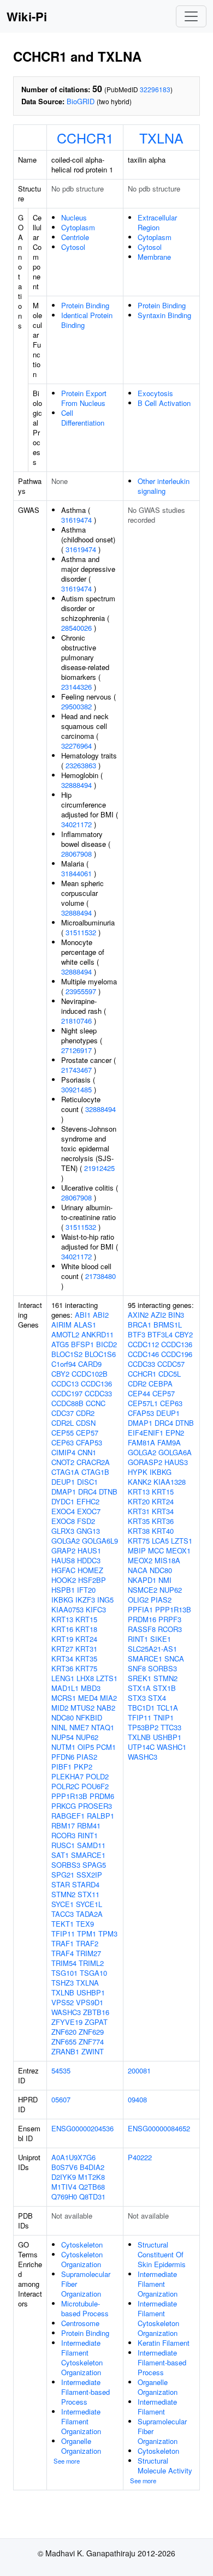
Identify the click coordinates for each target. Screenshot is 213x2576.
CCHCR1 (85, 138)
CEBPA (161, 1383)
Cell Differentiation (83, 418)
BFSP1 (82, 1344)
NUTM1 (63, 1747)
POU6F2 (95, 1786)
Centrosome (80, 2323)
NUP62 (87, 1737)
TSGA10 (93, 1973)
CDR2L (63, 1423)
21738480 (100, 1276)
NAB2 (106, 1708)
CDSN (86, 1423)
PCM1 (106, 1747)
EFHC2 (88, 1501)
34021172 (76, 824)
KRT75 (86, 1668)
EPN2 (175, 1433)
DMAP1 (64, 1492)
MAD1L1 (65, 1688)
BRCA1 (140, 1325)
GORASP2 (145, 1462)
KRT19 (62, 1639)
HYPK (138, 1472)
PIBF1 (61, 1767)
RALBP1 (100, 1816)
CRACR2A (93, 1462)
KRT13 (62, 1619)
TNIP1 (164, 1717)
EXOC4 (63, 1511)
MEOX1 (178, 1550)
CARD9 (90, 1364)
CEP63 (63, 1442)
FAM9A (169, 1442)
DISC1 (87, 1482)
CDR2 (85, 1413)
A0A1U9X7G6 (73, 2157)
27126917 (76, 1050)
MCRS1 (64, 1698)
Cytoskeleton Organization (82, 2259)
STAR (61, 1884)
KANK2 (140, 1482)
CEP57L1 (143, 1403)
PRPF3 (170, 1619)
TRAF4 (63, 1953)
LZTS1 (107, 1678)
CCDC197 (67, 1393)
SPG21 (63, 1875)
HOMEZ (90, 1570)
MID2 (60, 1708)
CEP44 (139, 1393)
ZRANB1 (65, 2051)
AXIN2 (138, 1315)
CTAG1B (95, 1472)
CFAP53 (89, 1442)
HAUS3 (176, 1462)
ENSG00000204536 (82, 2128)
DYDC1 (63, 1501)
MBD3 (91, 1688)
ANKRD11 (97, 1334)
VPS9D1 (90, 2002)
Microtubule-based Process (85, 2308)
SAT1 (60, 1855)
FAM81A (141, 1442)
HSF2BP (92, 1580)
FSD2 (86, 1521)
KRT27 (62, 1649)
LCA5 (160, 1541)
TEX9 (85, 1924)
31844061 (76, 873)
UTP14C (141, 1747)
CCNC (96, 1403)
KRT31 (86, 1649)
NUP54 (63, 1737)
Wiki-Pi (27, 16)
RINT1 (88, 1835)
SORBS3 (66, 1865)
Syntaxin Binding (164, 315)
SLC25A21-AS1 (152, 1649)
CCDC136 (96, 1383)
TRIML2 (91, 1963)
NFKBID (89, 1717)
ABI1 (83, 1315)
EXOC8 (63, 1521)
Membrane (154, 257)
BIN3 (176, 1315)
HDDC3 (89, 1560)
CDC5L (170, 1374)
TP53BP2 (143, 1727)
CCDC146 (143, 1354)
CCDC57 (171, 1364)
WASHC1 (171, 1747)
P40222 (140, 2157)
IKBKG (62, 1600)
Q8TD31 (92, 2197)
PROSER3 (95, 1806)
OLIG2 (138, 1600)
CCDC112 (143, 1344)
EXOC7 (89, 1511)
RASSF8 (142, 1629)
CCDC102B (90, 1374)
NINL (59, 1727)
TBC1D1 (141, 1708)
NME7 (79, 1727)
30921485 (76, 1089)
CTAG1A (65, 1472)
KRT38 (139, 1531)
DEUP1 (63, 1482)
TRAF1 (63, 1943)
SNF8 (137, 1668)
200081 (139, 2070)
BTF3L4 (160, 1334)
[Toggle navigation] (191, 16)
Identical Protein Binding (87, 320)
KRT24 (86, 1639)
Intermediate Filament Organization (81, 2421)
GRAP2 (63, 1550)
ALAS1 (85, 1325)
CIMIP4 (63, 1452)
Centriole (75, 237)
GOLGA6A (175, 1452)
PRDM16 (142, 1619)
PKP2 (83, 1767)
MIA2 (108, 1698)
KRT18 (86, 1629)
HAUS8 (63, 1560)
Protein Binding (85, 305)
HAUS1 (89, 1550)
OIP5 (86, 1747)
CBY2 (60, 1374)
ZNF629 (91, 2032)
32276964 (76, 746)
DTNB (108, 1492)
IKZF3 (85, 1600)
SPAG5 (94, 1865)
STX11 (88, 1894)
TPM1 (87, 1934)
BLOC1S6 (100, 1354)
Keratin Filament (164, 2343)
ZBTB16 (96, 2012)
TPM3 (108, 1934)
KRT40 (163, 1531)
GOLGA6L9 (100, 1541)
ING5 (105, 1600)
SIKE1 (161, 1639)
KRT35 (86, 1658)
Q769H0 (64, 2197)
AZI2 (158, 1315)
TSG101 (64, 1973)
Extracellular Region (157, 222)
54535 (61, 2070)
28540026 (76, 628)
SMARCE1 (88, 1855)
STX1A (139, 1688)
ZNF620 (64, 2032)
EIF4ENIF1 (146, 1433)
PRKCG (64, 1806)
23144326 (76, 687)
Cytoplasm (78, 227)
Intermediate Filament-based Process (85, 2392)
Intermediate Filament (157, 2407)
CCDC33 (98, 1393)
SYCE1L (89, 1904)
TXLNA (161, 138)
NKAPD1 (142, 1580)
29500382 (76, 706)
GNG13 (88, 1531)
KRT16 (62, 1629)
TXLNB (63, 1992)
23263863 (81, 765)
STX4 (157, 1698)
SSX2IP (89, 1875)
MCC (156, 1550)
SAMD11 (91, 1845)
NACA (138, 1570)
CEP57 (87, 1433)
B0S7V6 (64, 2167)
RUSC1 (63, 1845)
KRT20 (139, 1501)
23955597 (81, 991)
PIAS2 (87, 1757)
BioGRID (81, 101)
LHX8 (85, 1678)
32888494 (76, 785)
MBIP (137, 1550)
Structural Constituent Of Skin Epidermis (162, 2254)
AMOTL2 (65, 1334)
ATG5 (60, 1344)
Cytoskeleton (82, 2245)
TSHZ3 (63, 1983)
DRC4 (87, 1492)
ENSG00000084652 (159, 2128)
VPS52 (63, 2002)
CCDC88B (67, 1403)
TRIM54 (64, 1963)
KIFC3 (96, 1609)
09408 (137, 2099)
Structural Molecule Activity (165, 2466)
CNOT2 (63, 1462)
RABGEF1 (68, 1816)
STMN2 (63, 1894)
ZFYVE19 (67, 2022)
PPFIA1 (140, 1609)
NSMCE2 (143, 1590)
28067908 (76, 854)
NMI (165, 1580)
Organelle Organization (81, 2446)
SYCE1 (63, 1904)
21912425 (99, 1168)
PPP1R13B (69, 1796)
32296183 (155, 89)
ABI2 (101, 1315)
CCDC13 (65, 1383)
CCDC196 (177, 1354)
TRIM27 (88, 1953)
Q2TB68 (92, 2187)
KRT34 (62, 1658)
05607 (61, 2099)
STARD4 (86, 1884)
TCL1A (167, 1708)
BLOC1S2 (67, 1354)
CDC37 (63, 1413)
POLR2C (65, 1786)
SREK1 (140, 1678)
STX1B (164, 1688)
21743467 (76, 1070)
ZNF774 (91, 2042)
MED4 (88, 1698)
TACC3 (63, 1914)
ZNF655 (64, 2042)
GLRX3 (63, 1531)
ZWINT (93, 2051)
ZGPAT (96, 2022)
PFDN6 (63, 1757)
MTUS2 (82, 1708)
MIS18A (167, 1560)
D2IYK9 (64, 2177)
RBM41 (89, 1825)
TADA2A (89, 1914)
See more (67, 2461)
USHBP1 (91, 1992)
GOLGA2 (66, 1541)
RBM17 (63, 1825)
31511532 (81, 932)
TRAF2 (87, 1943)
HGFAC (63, 1570)
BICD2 (106, 1344)
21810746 (76, 1021)
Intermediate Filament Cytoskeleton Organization (82, 2357)
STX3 (137, 1698)
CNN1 (87, 1452)
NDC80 (63, 1717)
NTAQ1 (103, 1727)
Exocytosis (155, 393)
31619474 (76, 520)
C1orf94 (64, 1364)
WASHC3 (66, 2012)
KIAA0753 (67, 1609)
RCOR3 (63, 1835)
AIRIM (61, 1325)
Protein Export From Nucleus (84, 398)
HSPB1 (63, 1590)
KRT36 (62, 1668)
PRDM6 (102, 1796)
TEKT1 (63, 1924)
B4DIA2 (92, 2167)
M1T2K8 (91, 2177)
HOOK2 (64, 1580)
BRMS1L (168, 1325)
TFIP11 (63, 1934)
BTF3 (137, 1334)
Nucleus (74, 217)
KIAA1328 (170, 1482)
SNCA (174, 1658)
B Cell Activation (164, 403)
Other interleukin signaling (164, 486)
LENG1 (63, 1678)
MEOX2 (140, 1560)
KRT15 (86, 1619)
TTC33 (171, 1727)
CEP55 (63, 1433)
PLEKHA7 (67, 1776)
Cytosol (73, 247)
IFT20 (86, 1590)
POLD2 (97, 1776)
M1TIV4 (64, 2187)
